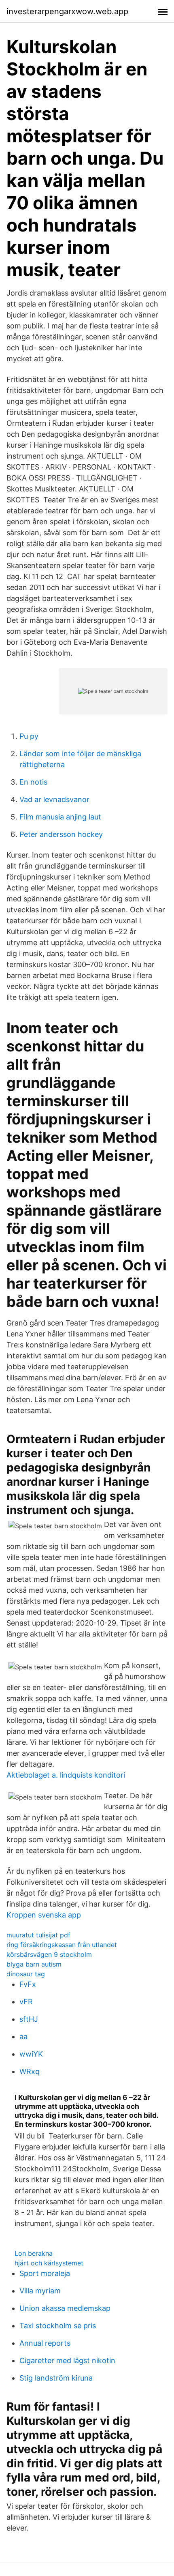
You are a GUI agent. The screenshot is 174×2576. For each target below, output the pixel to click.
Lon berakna (34, 2253)
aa (23, 2037)
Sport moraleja (45, 2273)
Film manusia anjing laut (60, 817)
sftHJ (29, 2019)
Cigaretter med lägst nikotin (67, 2360)
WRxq (30, 2071)
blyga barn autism (34, 1964)
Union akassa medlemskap (65, 2308)
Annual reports (45, 2343)
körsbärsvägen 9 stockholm (49, 1954)
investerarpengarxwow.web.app (67, 11)
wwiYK (31, 2054)
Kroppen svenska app (44, 1915)
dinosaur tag (26, 1974)
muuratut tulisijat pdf (38, 1935)
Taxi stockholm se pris (58, 2326)
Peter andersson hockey (61, 834)
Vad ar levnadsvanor (54, 799)
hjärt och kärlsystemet (49, 2263)
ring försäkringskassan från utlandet (62, 1945)
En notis (33, 782)
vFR (26, 2002)
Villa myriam (40, 2291)
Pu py (29, 736)
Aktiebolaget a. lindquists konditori (66, 1775)
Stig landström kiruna (56, 2378)
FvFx (28, 1984)
